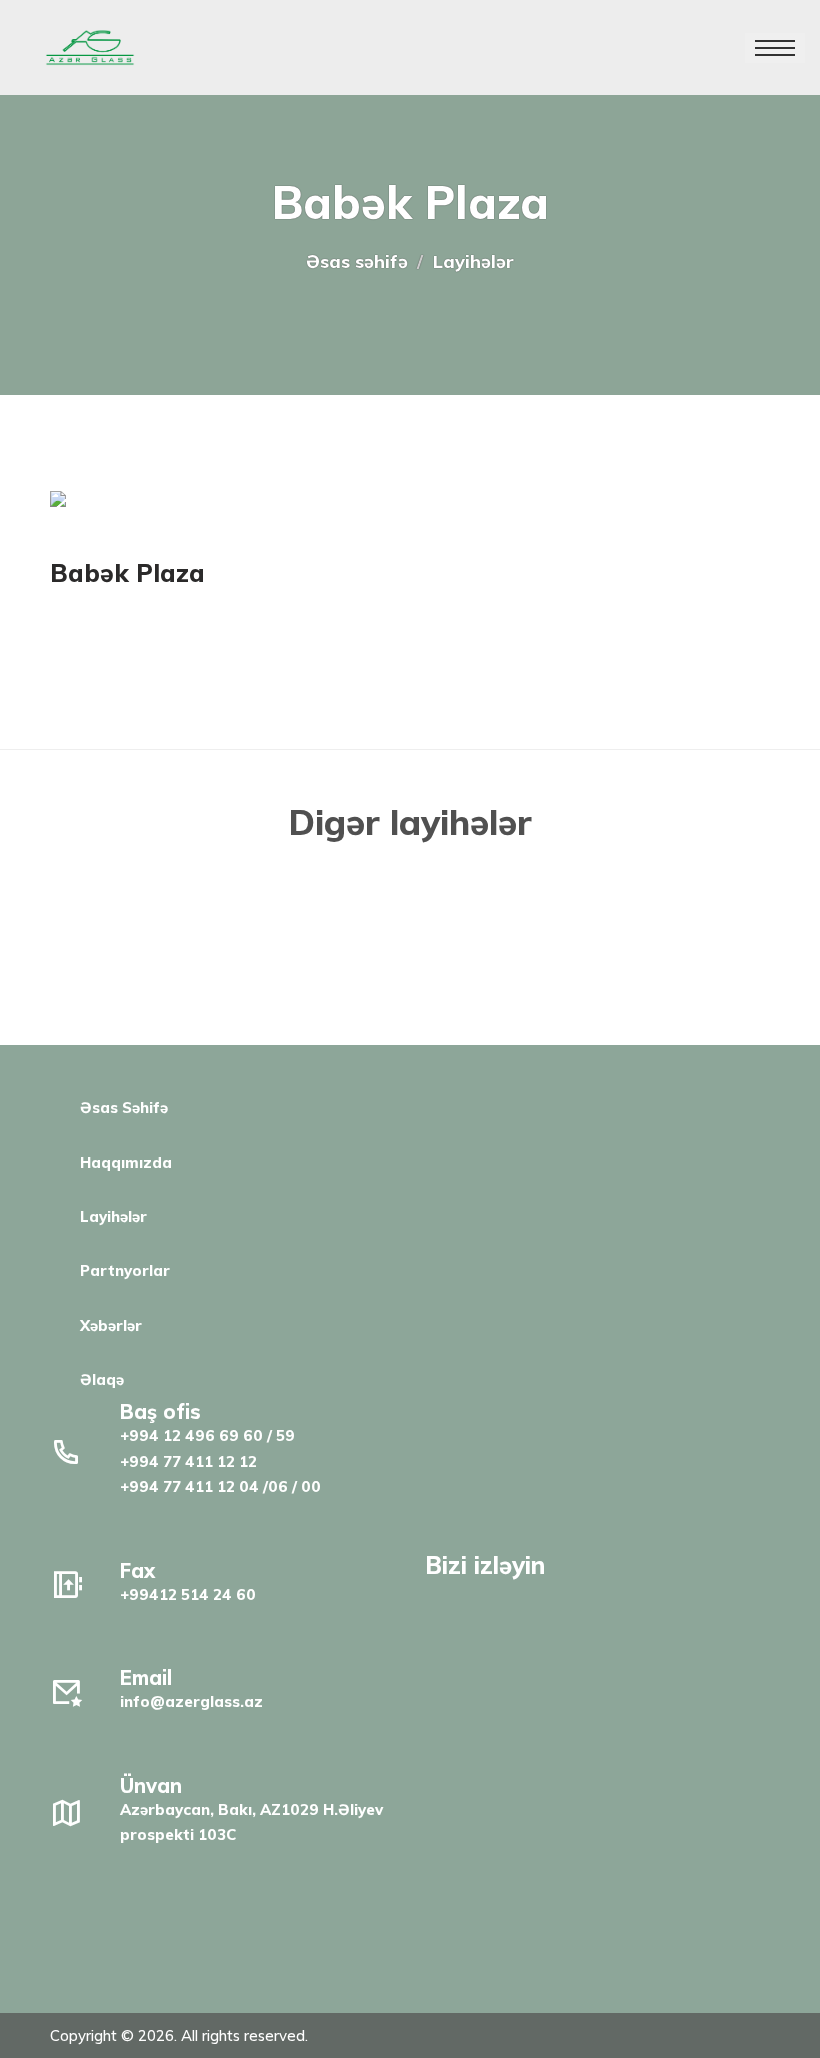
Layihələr (113, 1216)
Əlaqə (102, 1379)
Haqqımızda (126, 1162)
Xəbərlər (111, 1325)
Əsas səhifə (357, 261)
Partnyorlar (125, 1270)
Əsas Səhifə (124, 1107)
